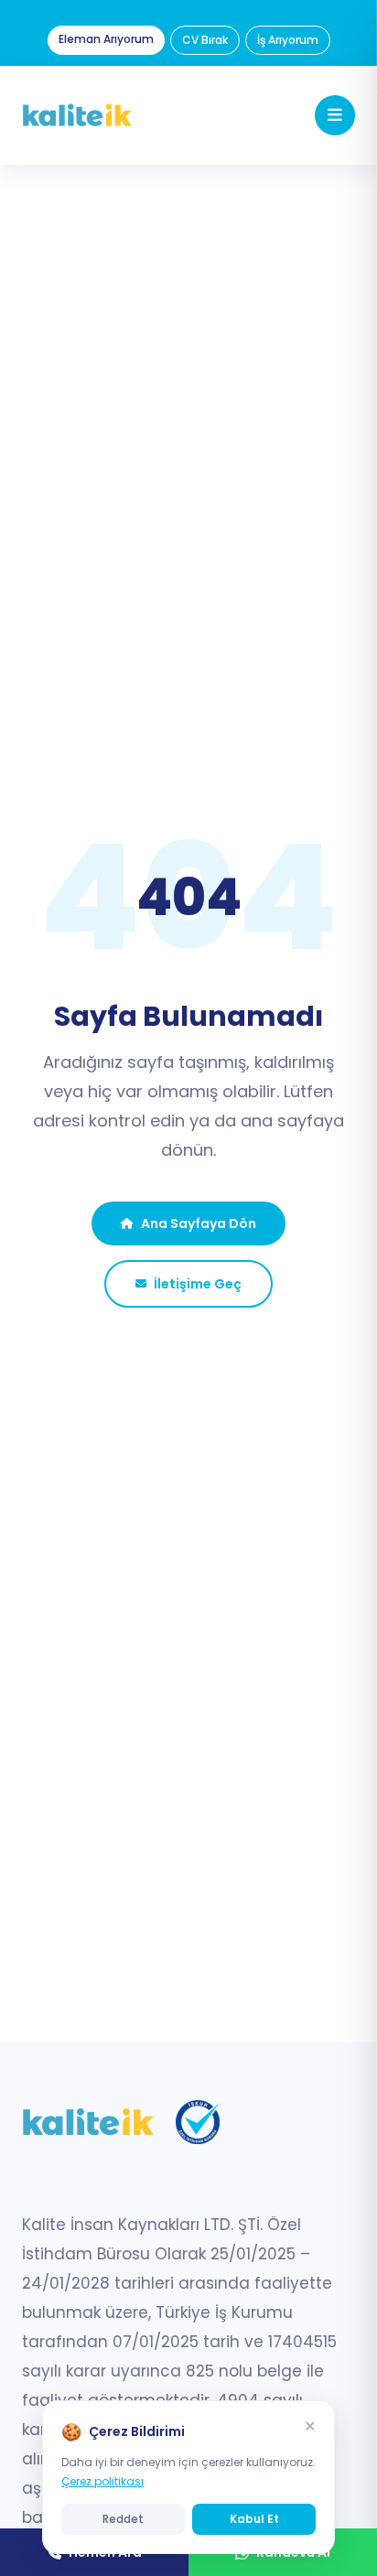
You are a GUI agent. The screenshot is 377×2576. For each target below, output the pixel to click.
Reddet (123, 2519)
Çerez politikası (102, 2481)
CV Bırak (205, 40)
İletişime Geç (198, 1284)
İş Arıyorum (288, 40)
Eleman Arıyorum (106, 39)
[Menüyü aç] (335, 115)
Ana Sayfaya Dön (199, 1223)
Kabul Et (254, 2519)
